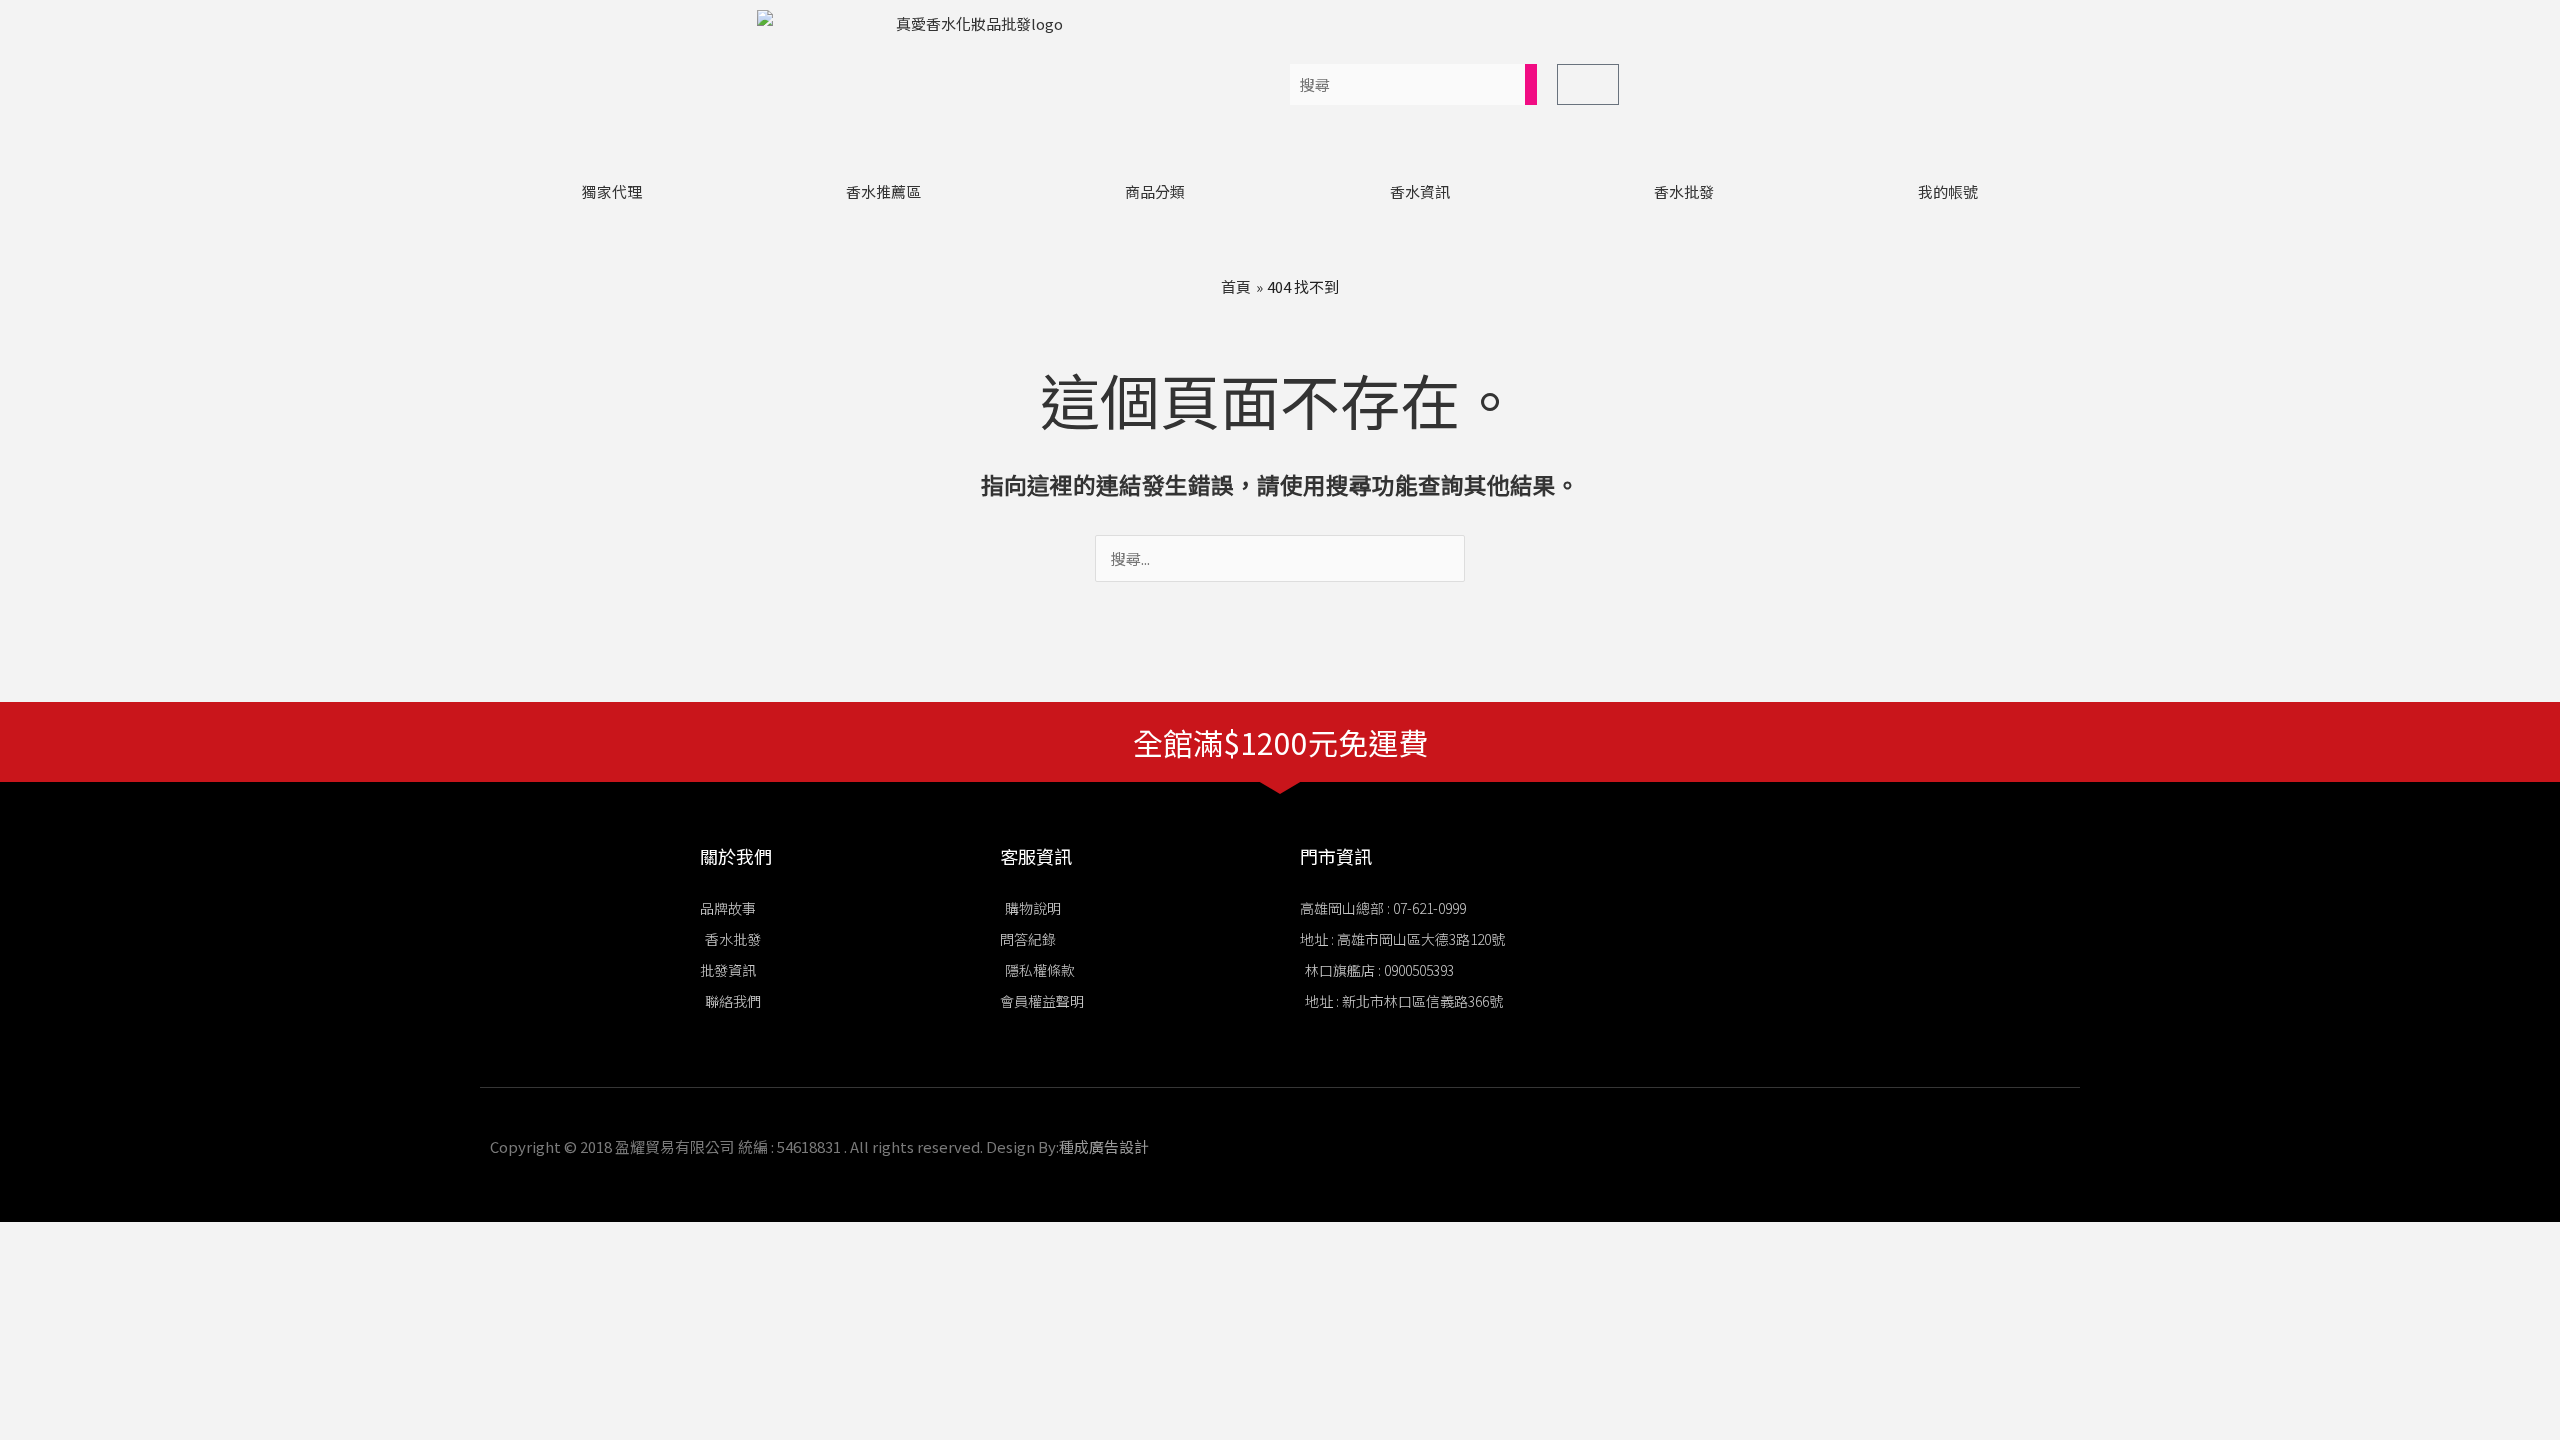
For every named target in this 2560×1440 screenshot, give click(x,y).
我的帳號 (1948, 191)
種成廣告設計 (1104, 1146)
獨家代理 (612, 191)
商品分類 (1155, 191)
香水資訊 (1420, 191)
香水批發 (1684, 191)
